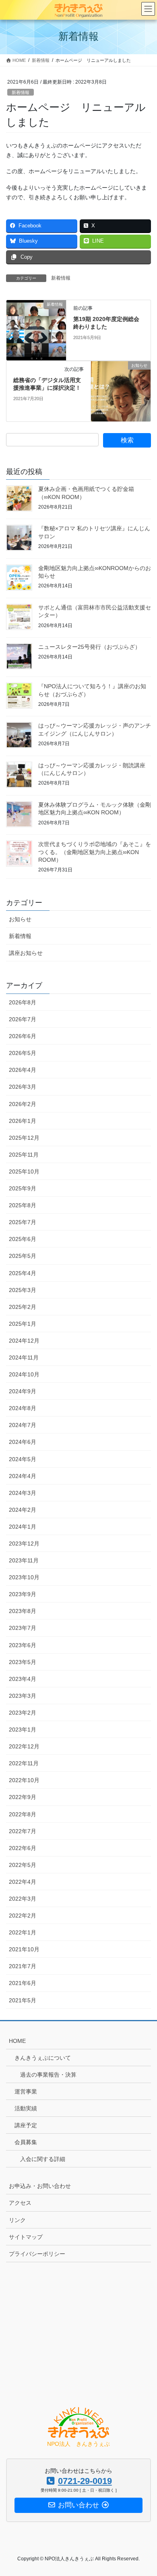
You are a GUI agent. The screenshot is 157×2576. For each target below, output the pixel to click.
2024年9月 (23, 1391)
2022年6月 (23, 1848)
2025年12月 (24, 1138)
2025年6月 (23, 1239)
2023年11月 (24, 1560)
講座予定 (26, 2125)
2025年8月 (23, 1205)
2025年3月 (23, 1290)
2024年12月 (24, 1341)
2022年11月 (24, 1763)
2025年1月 (23, 1324)
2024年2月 (23, 1510)
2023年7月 (23, 1628)
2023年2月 (23, 1713)
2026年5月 (23, 1053)
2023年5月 (23, 1662)
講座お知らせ (26, 953)
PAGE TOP (145, 2492)
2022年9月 (23, 1797)
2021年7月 (23, 1966)
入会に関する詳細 (43, 2159)
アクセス (20, 2203)
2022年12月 (24, 1746)
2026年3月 (23, 1087)
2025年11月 (24, 1155)
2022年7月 (23, 1831)
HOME (17, 2041)
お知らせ (20, 919)
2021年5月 (23, 2000)
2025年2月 (23, 1307)
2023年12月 (24, 1544)
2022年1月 (23, 1932)
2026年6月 (23, 1036)
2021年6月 (23, 1983)
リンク (17, 2220)
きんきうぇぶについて (43, 2058)
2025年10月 (24, 1171)
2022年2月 (23, 1916)
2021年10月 (24, 1949)
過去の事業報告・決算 (48, 2075)
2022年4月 (23, 1882)
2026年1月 (23, 1121)
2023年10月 (24, 1577)
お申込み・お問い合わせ (40, 2186)
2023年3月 (23, 1696)
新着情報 (21, 92)
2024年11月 (24, 1358)
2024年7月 (23, 1425)
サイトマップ (26, 2237)
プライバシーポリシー (37, 2254)
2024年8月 (23, 1408)
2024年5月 (23, 1459)
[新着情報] (36, 329)
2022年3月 (23, 1899)
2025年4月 (23, 1273)
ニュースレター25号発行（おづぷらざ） (89, 647)
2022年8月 (23, 1814)
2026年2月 (23, 1104)
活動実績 (26, 2108)
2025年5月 (23, 1256)
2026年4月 (23, 1070)
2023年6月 (23, 1645)
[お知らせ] (121, 390)
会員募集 (26, 2142)
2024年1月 (23, 1527)
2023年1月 (23, 1730)
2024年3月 (23, 1493)
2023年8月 (23, 1611)
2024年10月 (24, 1374)
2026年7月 (23, 1019)
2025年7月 (23, 1222)
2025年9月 (23, 1188)
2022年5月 (23, 1865)
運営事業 (26, 2091)
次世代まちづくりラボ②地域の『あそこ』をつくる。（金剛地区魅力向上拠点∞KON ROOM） (95, 852)
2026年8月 (23, 1002)
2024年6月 (23, 1442)
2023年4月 (23, 1679)
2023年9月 (23, 1594)
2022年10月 (24, 1780)
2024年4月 (23, 1476)
